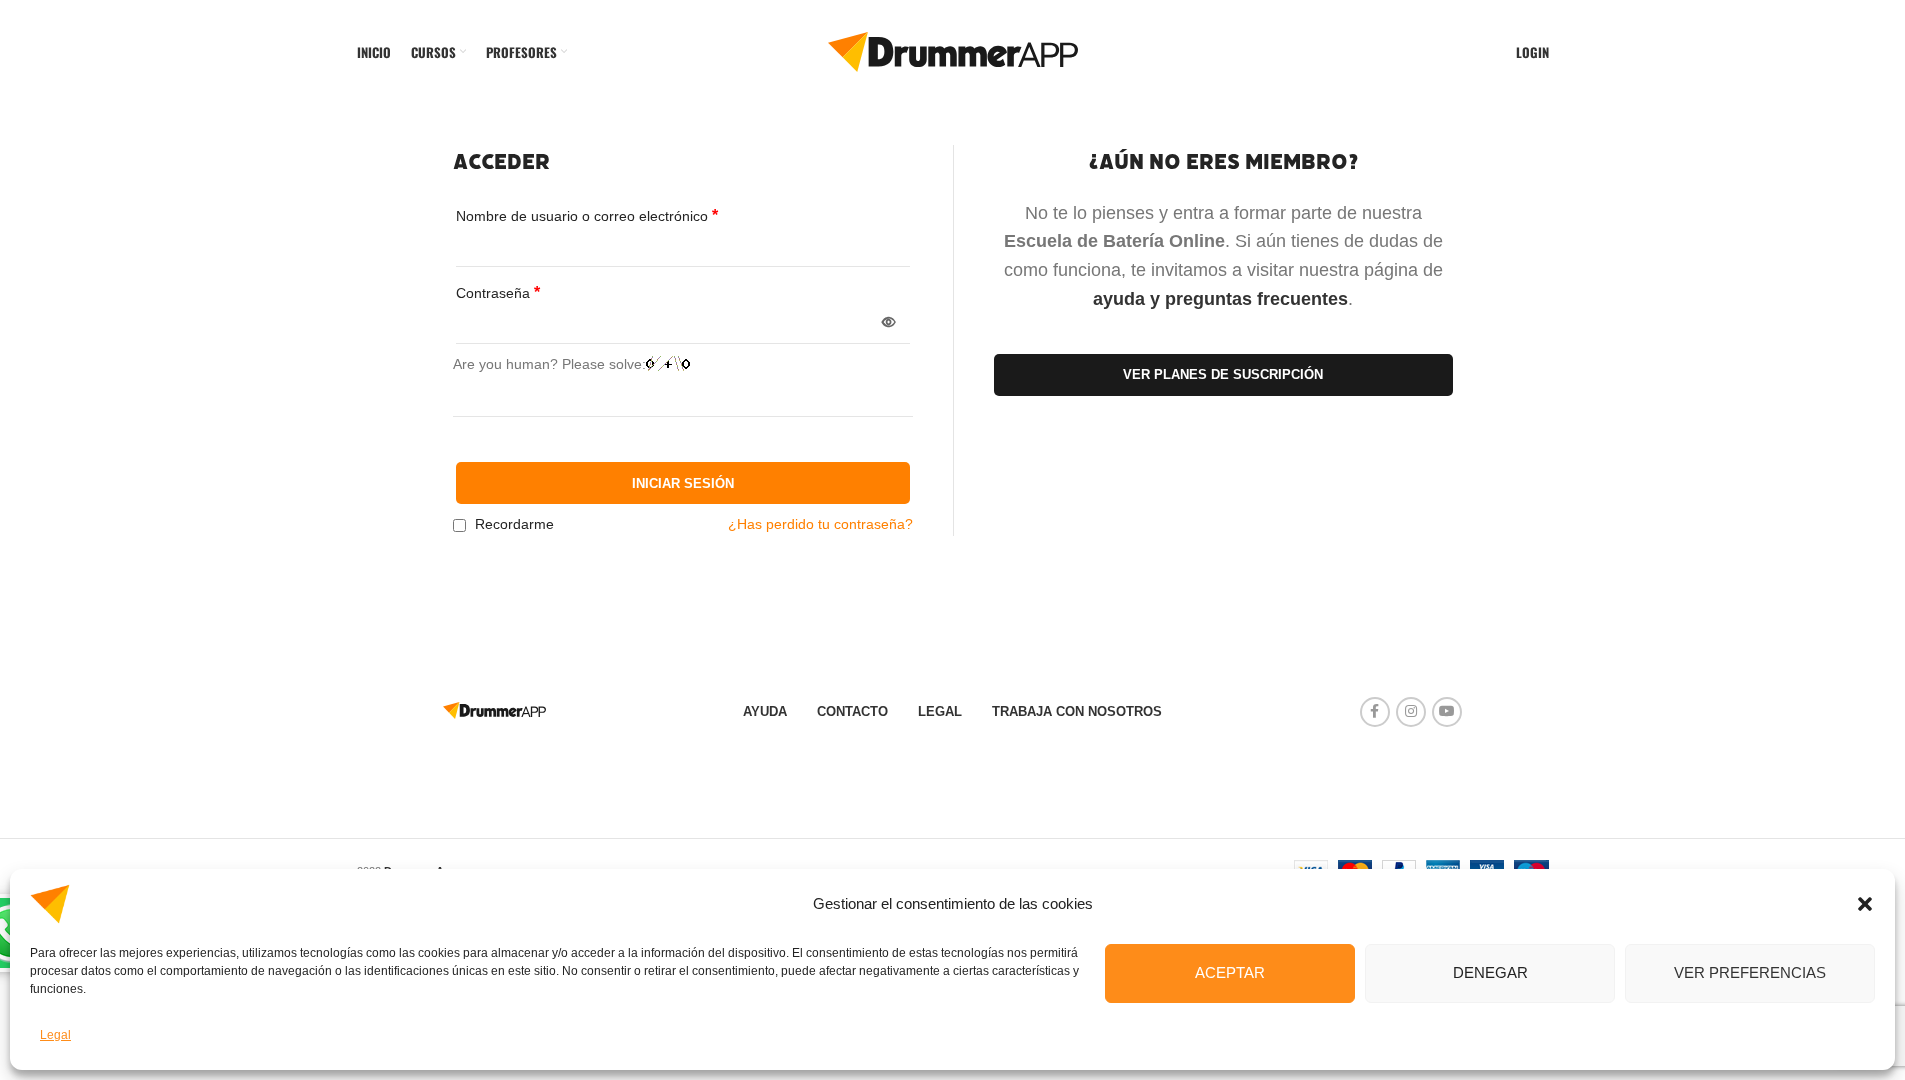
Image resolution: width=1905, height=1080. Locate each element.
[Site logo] (953, 51)
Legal (55, 1035)
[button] (1865, 904)
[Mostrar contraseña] (889, 323)
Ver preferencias (1750, 972)
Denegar (1490, 972)
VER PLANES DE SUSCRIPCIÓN (1223, 374)
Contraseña (498, 292)
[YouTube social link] (1447, 712)
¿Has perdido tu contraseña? (820, 524)
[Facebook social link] (1375, 712)
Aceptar (1230, 972)
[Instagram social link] (1411, 712)
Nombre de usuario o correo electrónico (587, 215)
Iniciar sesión (683, 483)
